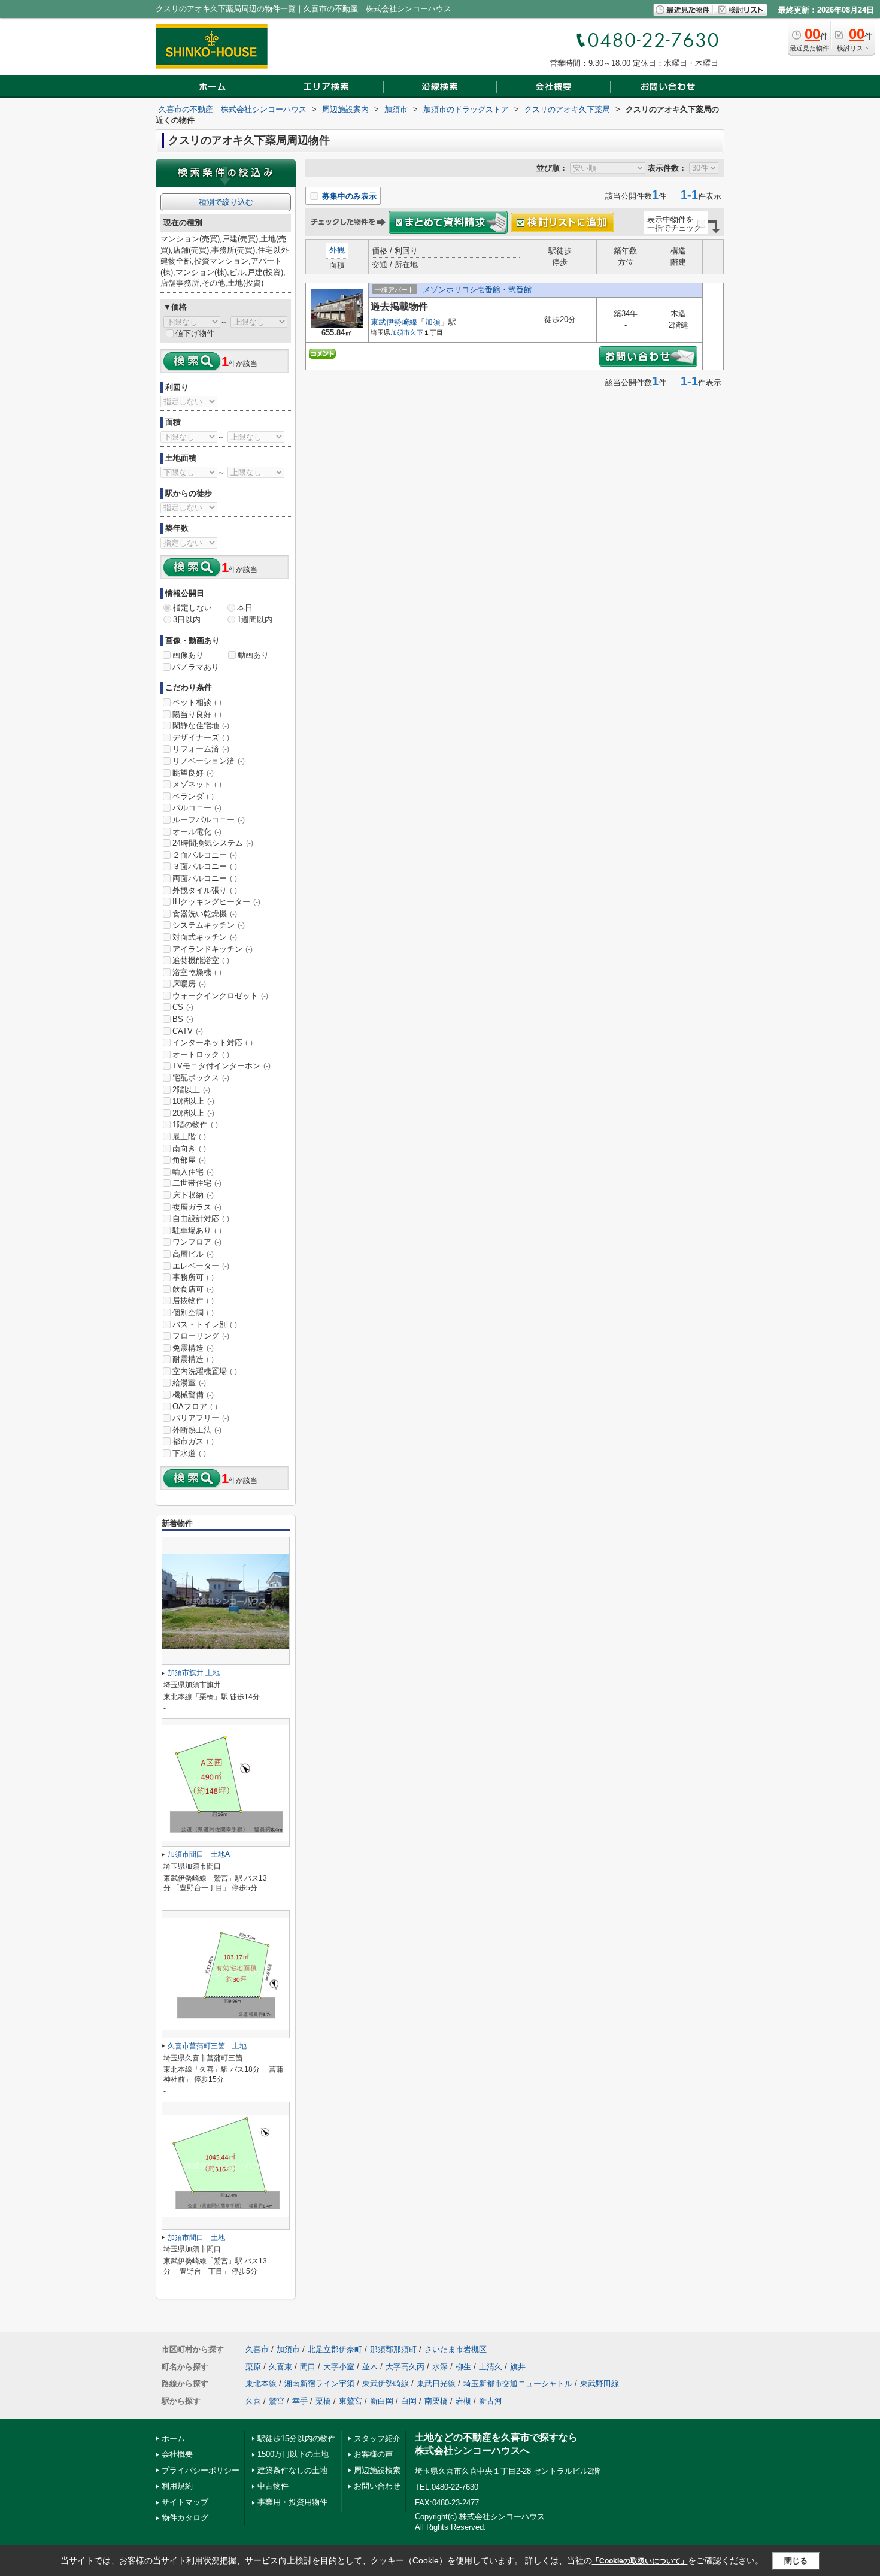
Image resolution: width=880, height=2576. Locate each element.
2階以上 (191, 1090)
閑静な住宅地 (201, 726)
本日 (245, 608)
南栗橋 (436, 2401)
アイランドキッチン (213, 949)
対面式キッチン (205, 937)
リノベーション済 (209, 761)
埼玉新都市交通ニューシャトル (518, 2383)
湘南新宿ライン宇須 (319, 2383)
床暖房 (189, 984)
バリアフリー (201, 1418)
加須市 (400, 332)
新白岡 (382, 2401)
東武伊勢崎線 (394, 322)
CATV (188, 1031)
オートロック (201, 1054)
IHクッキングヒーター (216, 902)
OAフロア (195, 1407)
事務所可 (193, 1277)
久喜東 (280, 2367)
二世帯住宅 (197, 1183)
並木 (370, 2367)
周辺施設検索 (377, 2470)
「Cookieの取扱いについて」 (640, 2561)
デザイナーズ (201, 738)
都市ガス (193, 1441)
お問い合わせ (377, 2486)
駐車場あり (197, 1231)
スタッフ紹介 (377, 2439)
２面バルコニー (205, 855)
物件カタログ (185, 2518)
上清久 (491, 2367)
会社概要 (177, 2454)
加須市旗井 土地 (194, 1673)
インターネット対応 (213, 1042)
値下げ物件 (195, 333)
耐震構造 (193, 1359)
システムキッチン (209, 925)
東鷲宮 (351, 2401)
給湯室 (189, 1383)
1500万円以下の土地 (293, 2454)
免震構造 (193, 1348)
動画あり (253, 655)
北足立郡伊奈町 (335, 2349)
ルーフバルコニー (209, 820)
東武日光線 (436, 2383)
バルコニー (197, 808)
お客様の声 (373, 2454)
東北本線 (261, 2383)
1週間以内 (255, 620)
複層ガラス (197, 1207)
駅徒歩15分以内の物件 (297, 2439)
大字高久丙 (405, 2367)
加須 (433, 322)
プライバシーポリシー (201, 2470)
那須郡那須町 (393, 2349)
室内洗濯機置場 (205, 1371)
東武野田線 (600, 2383)
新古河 (491, 2401)
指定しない (192, 608)
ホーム (173, 2439)
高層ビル (193, 1254)
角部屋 (189, 1160)
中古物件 (273, 2486)
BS (183, 1019)
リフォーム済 (201, 749)
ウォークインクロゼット (220, 996)
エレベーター (201, 1266)
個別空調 (193, 1313)
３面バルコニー (205, 866)
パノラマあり (196, 667)
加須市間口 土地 (196, 2238)
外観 (337, 250)
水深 (440, 2367)
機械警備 (193, 1395)
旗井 (518, 2367)
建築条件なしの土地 (292, 2470)
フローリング (201, 1336)
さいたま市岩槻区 (456, 2349)
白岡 (409, 2401)
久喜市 (257, 2349)
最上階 (189, 1136)
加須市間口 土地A (199, 1854)
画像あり (188, 655)
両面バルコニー (205, 878)
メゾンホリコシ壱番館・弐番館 (477, 290)
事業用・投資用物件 (292, 2502)
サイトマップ (185, 2502)
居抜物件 (193, 1301)
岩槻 (463, 2401)
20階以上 (193, 1113)
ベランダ (193, 796)
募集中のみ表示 (348, 196)
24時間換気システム (213, 843)
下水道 (189, 1453)
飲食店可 (193, 1289)
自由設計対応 (201, 1219)
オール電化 (197, 832)
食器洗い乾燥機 (205, 914)
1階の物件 (195, 1124)
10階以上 (193, 1101)
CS (183, 1007)
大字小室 (339, 2367)
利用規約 (177, 2486)
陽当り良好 (197, 714)
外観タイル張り (205, 890)
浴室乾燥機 (197, 972)
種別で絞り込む (226, 202)
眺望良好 (193, 773)
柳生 (463, 2367)
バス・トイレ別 (205, 1325)
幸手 (300, 2401)
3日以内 (187, 620)
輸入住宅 (193, 1172)
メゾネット (197, 784)
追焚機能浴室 (201, 960)
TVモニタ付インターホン (221, 1066)
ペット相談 (197, 702)
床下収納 (193, 1195)
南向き (189, 1148)
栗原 (253, 2367)
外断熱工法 (197, 1430)
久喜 (253, 2401)
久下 (417, 332)
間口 (308, 2367)
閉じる (796, 2561)
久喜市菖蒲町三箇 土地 (207, 2046)
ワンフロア (197, 1242)
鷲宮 (277, 2401)
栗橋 (323, 2401)
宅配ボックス (201, 1078)
